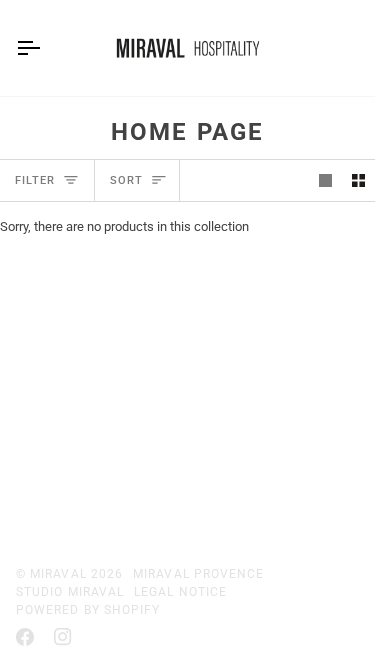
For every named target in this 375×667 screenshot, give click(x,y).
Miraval (58, 574)
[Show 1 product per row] (325, 180)
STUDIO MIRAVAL (70, 592)
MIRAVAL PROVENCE (198, 574)
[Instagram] (63, 637)
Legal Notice (180, 592)
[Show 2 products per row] (358, 180)
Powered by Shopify (88, 610)
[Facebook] (25, 637)
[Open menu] (46, 48)
